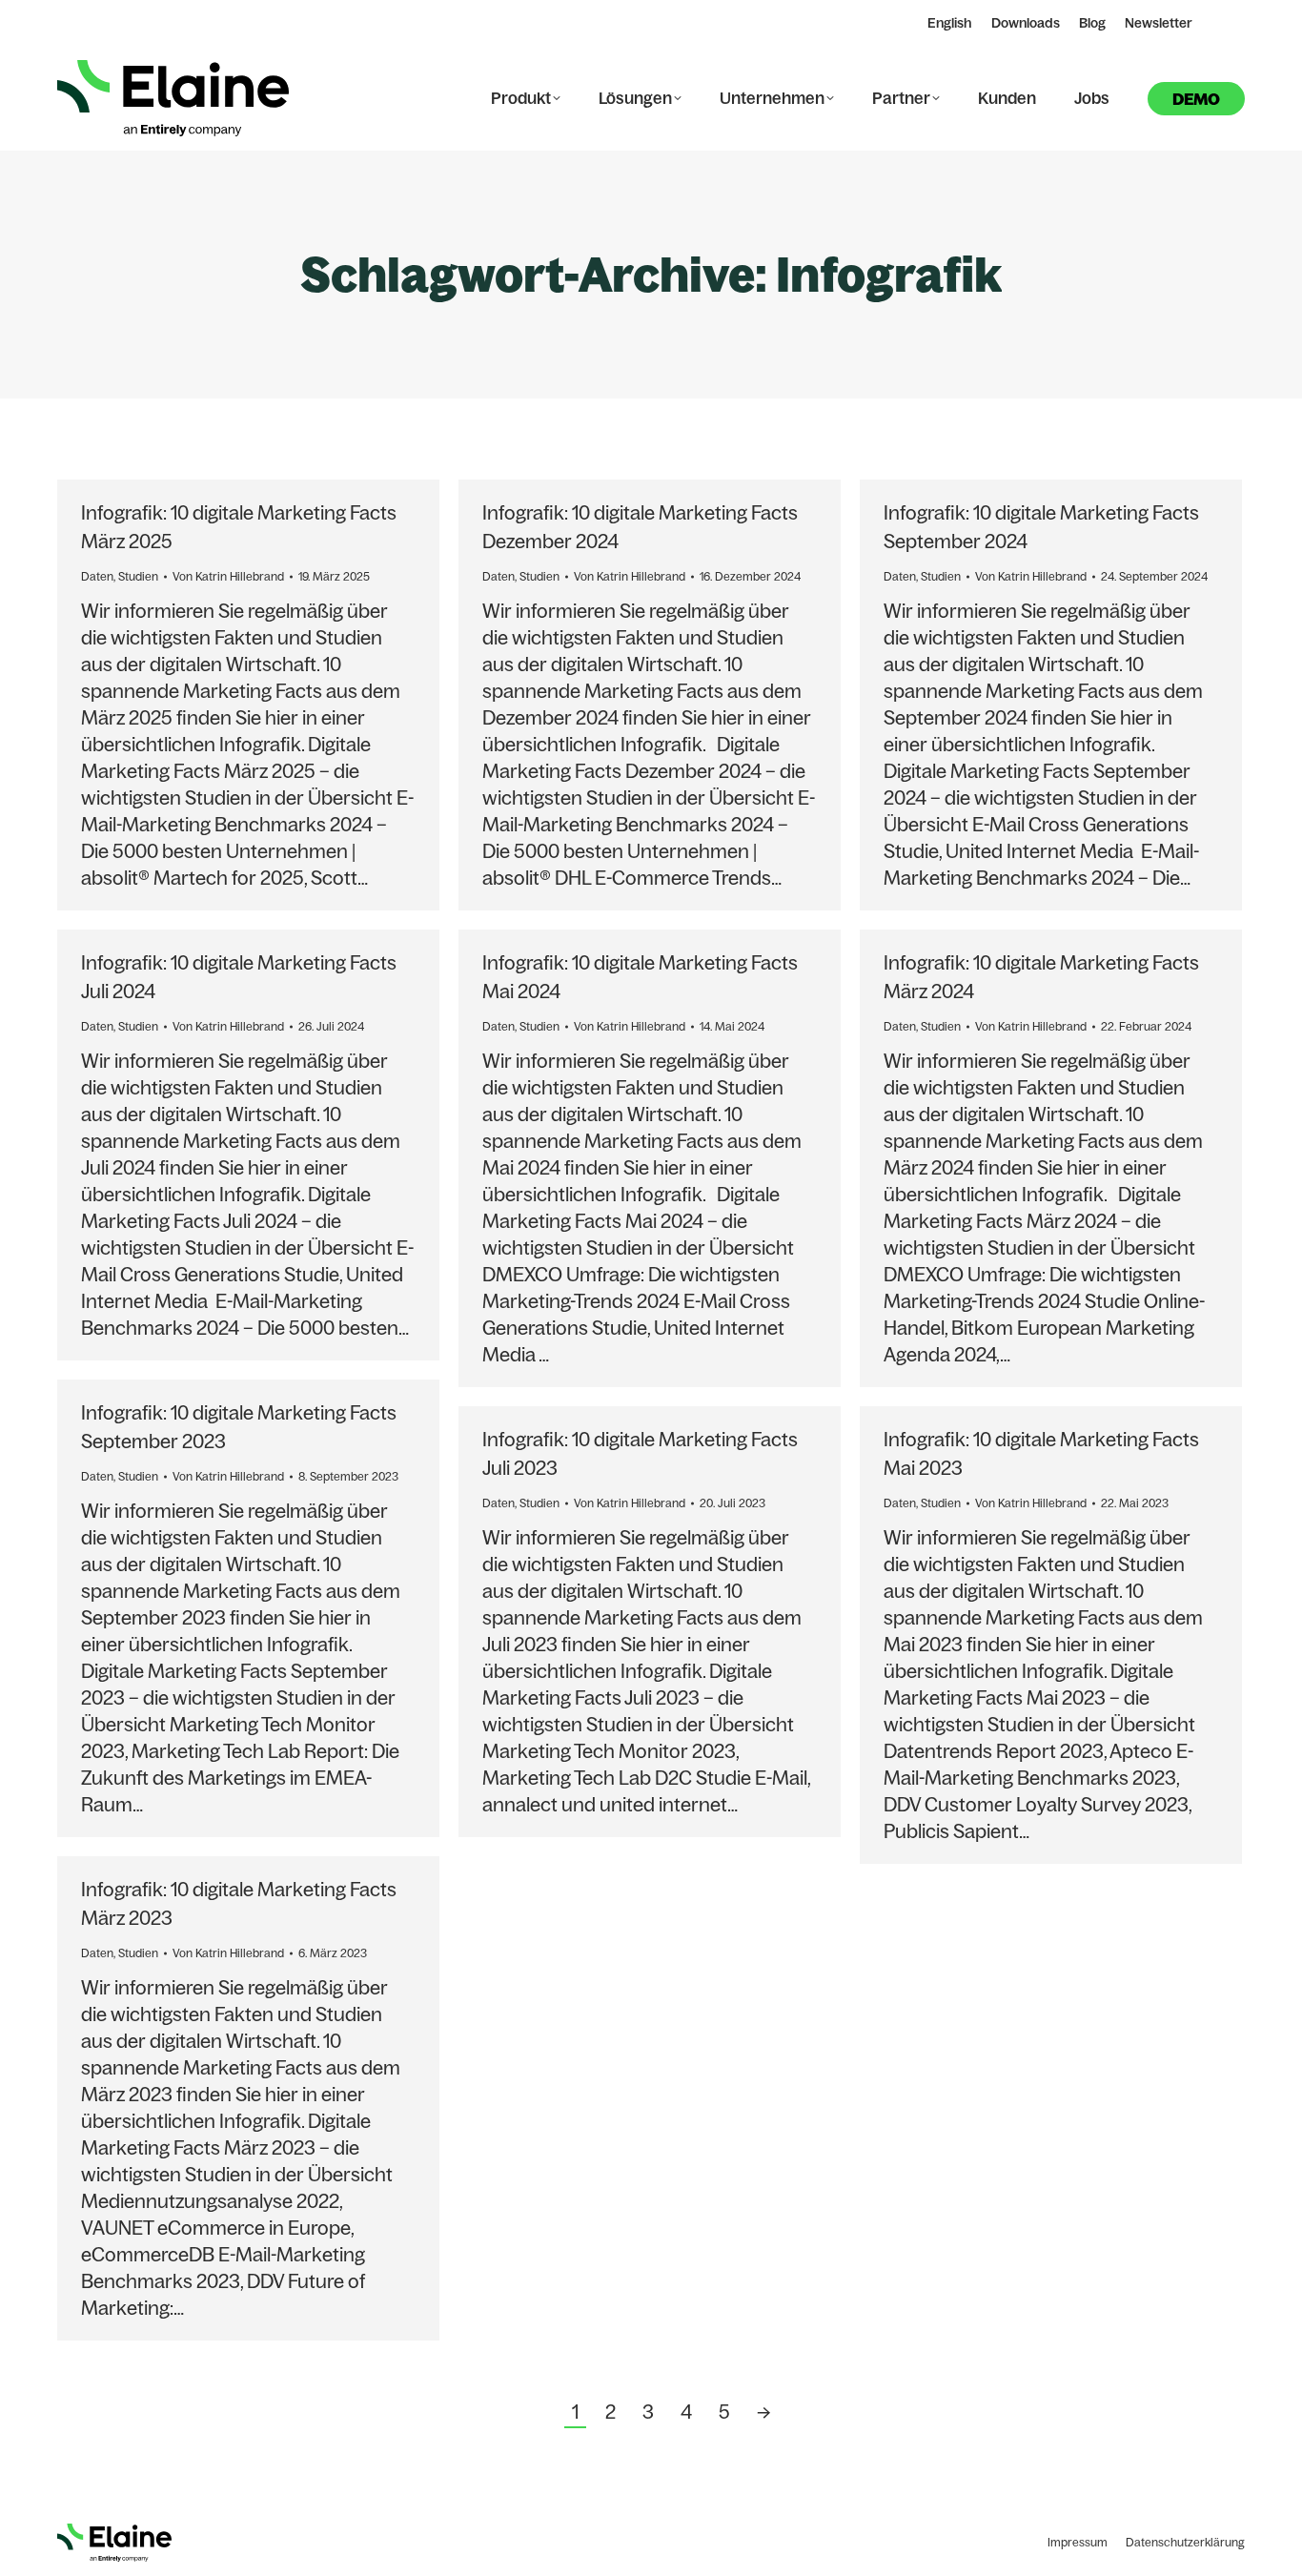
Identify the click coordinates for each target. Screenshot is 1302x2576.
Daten (97, 576)
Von (228, 576)
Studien (138, 576)
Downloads (1026, 23)
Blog (1092, 23)
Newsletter (1159, 23)
